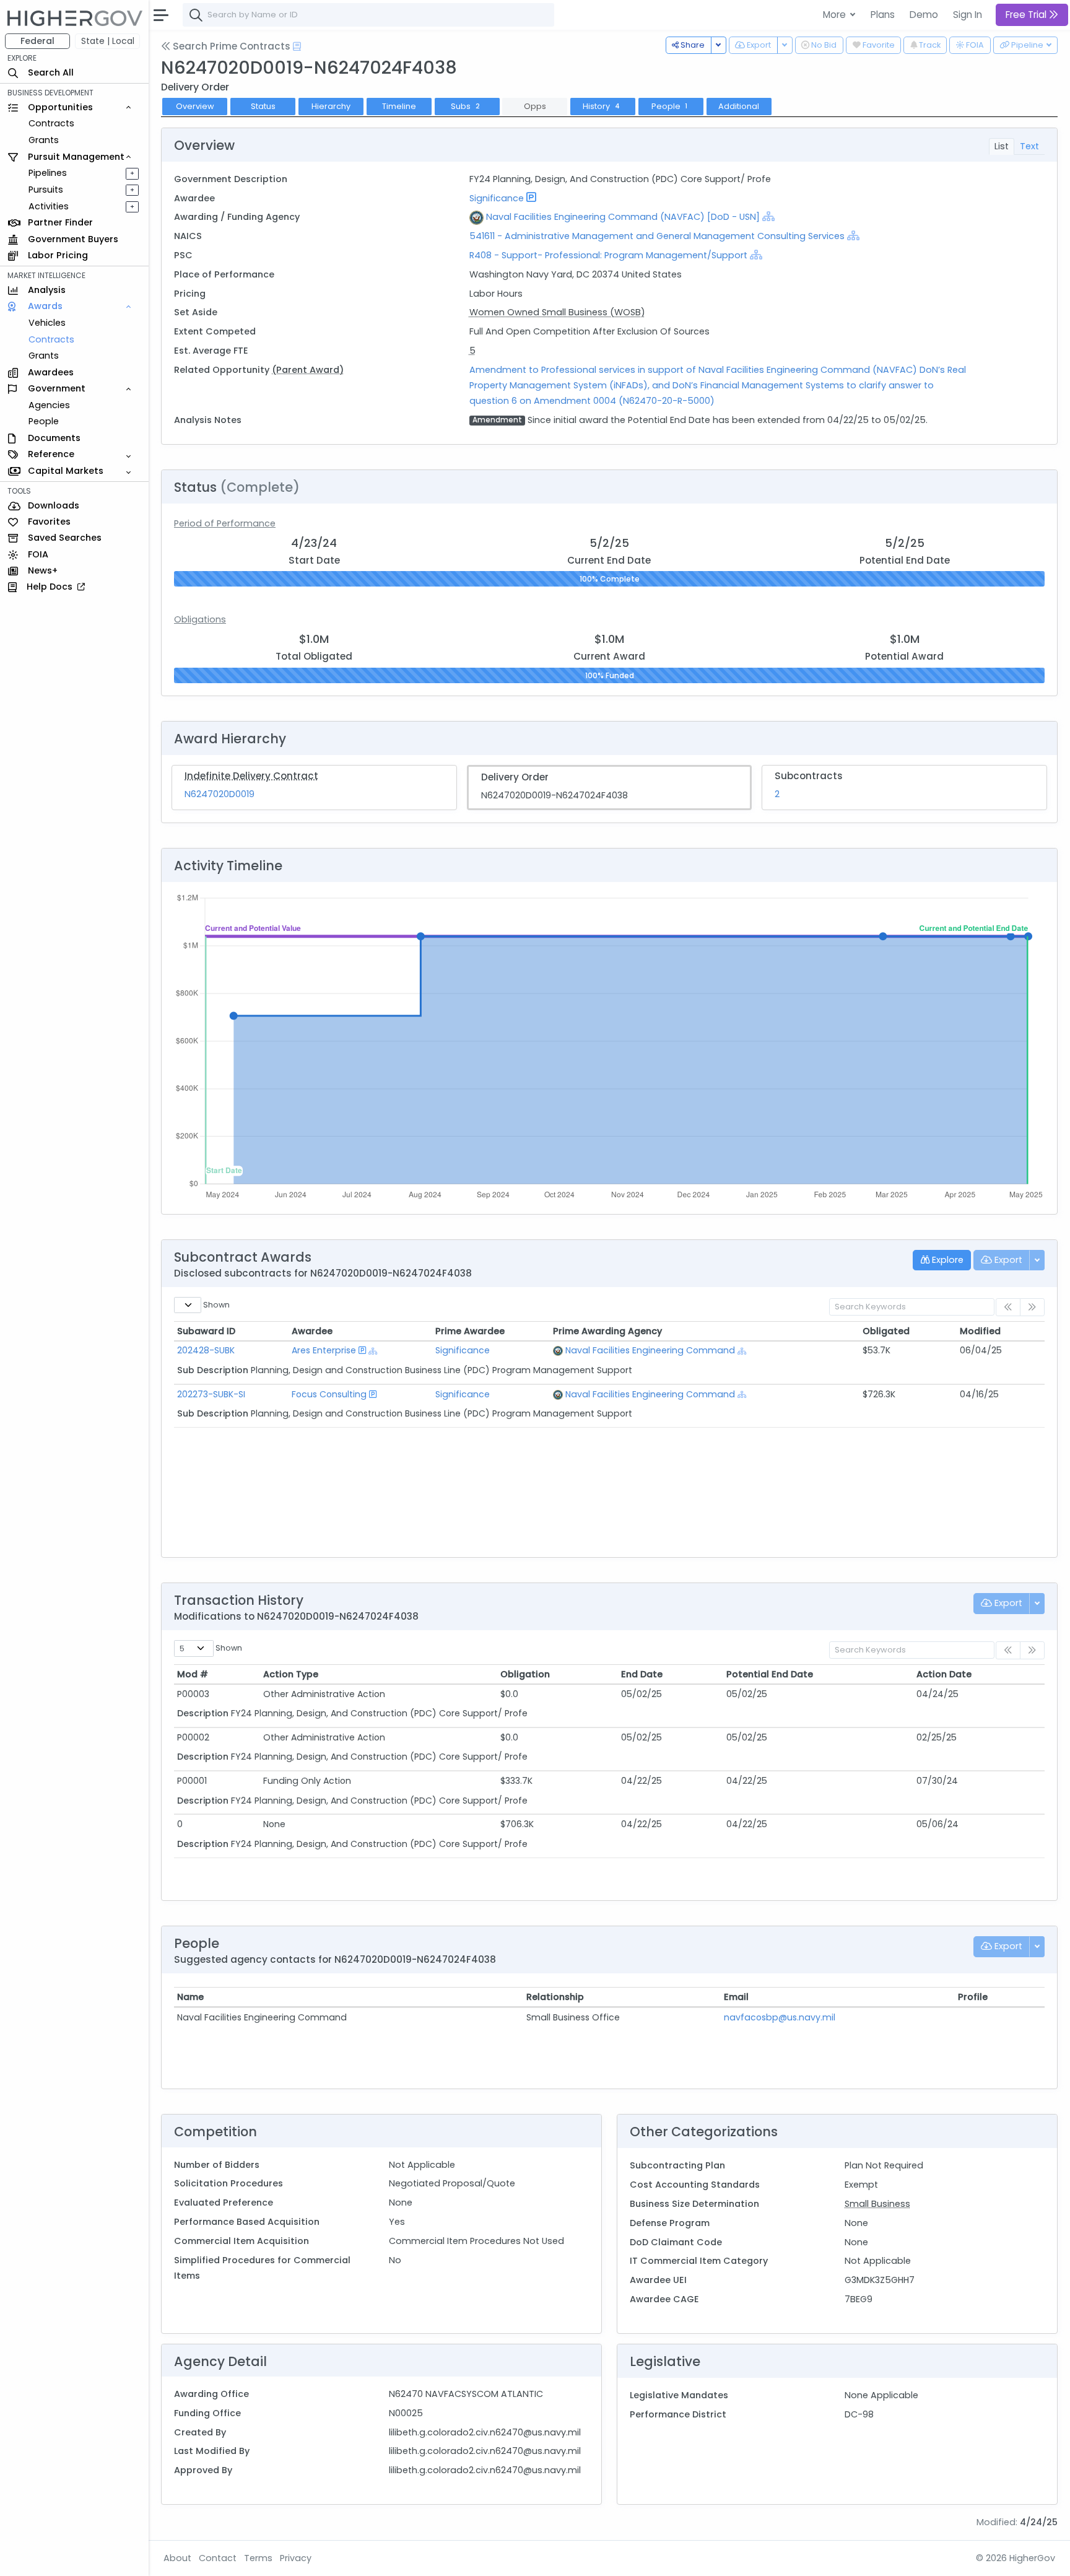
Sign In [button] (968, 15)
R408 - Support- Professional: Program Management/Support (608, 255)
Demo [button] (924, 15)
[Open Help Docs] (297, 46)
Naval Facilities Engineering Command (650, 1350)
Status (263, 106)
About (177, 2558)
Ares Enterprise (324, 1350)
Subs (465, 106)
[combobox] (368, 15)
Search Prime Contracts (230, 46)
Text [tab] (1029, 146)
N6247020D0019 (220, 794)
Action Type (291, 1674)
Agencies (49, 405)
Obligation (525, 1674)
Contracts (51, 123)
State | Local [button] (108, 41)
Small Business (877, 2204)
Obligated (886, 1331)
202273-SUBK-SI (211, 1394)
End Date (642, 1674)
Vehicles (47, 323)
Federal (37, 41)
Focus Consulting (329, 1394)
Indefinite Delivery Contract (251, 776)
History (601, 106)
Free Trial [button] (1027, 15)
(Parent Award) (308, 370)
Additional (739, 106)
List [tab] (1002, 146)
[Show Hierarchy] (768, 216)
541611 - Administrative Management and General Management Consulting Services (658, 236)
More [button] (836, 15)
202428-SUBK (206, 1350)
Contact (218, 2558)
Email (736, 1997)
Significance (497, 198)
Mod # (193, 1674)
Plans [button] (883, 15)
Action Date (944, 1674)
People (44, 421)
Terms (258, 2558)
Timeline (399, 106)
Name (190, 1997)
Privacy (296, 2558)
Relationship (555, 1997)
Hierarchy (331, 106)
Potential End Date (770, 1674)
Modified (980, 1331)
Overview (195, 106)
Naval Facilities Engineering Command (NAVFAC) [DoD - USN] (623, 217)
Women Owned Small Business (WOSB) (557, 312)
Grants (44, 140)
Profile (973, 1997)
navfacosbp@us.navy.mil (780, 2017)
